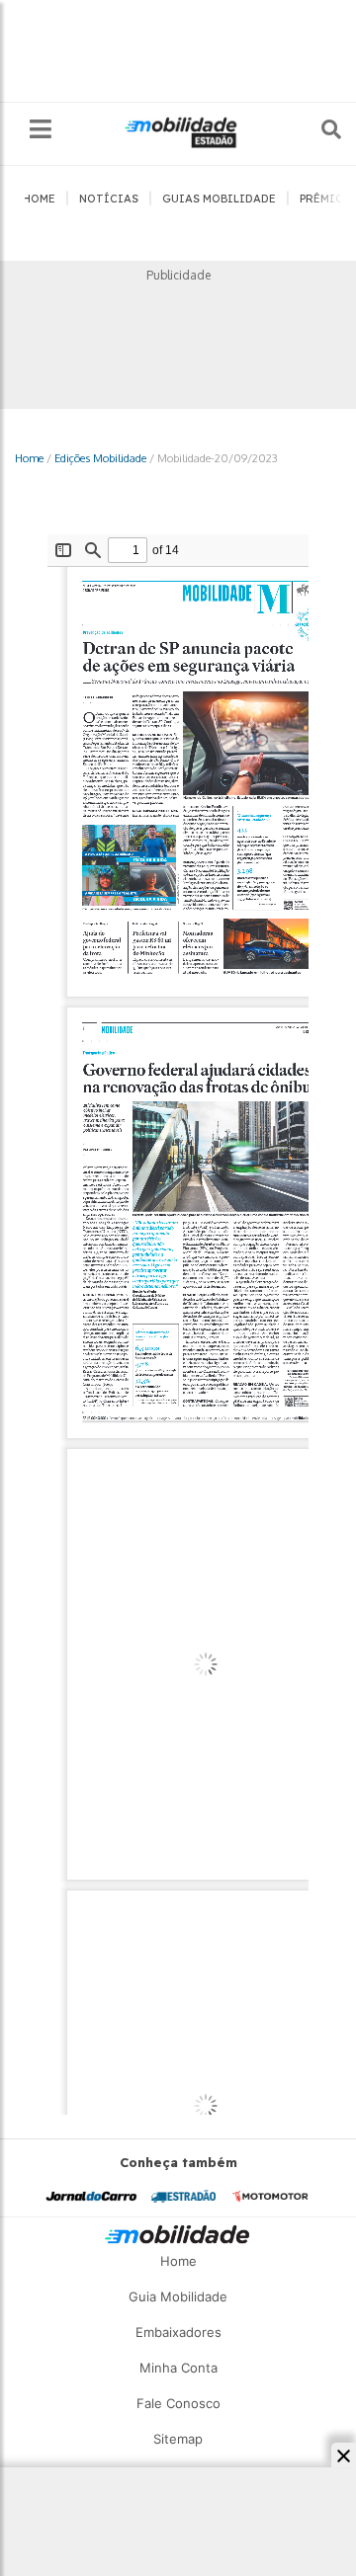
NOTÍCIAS (109, 199)
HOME (39, 199)
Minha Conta (178, 2368)
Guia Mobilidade (178, 2296)
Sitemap (178, 2439)
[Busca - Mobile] (317, 129)
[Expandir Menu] (41, 130)
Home (29, 458)
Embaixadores (178, 2332)
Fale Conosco (178, 2403)
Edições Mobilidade (100, 458)
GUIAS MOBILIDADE (219, 199)
